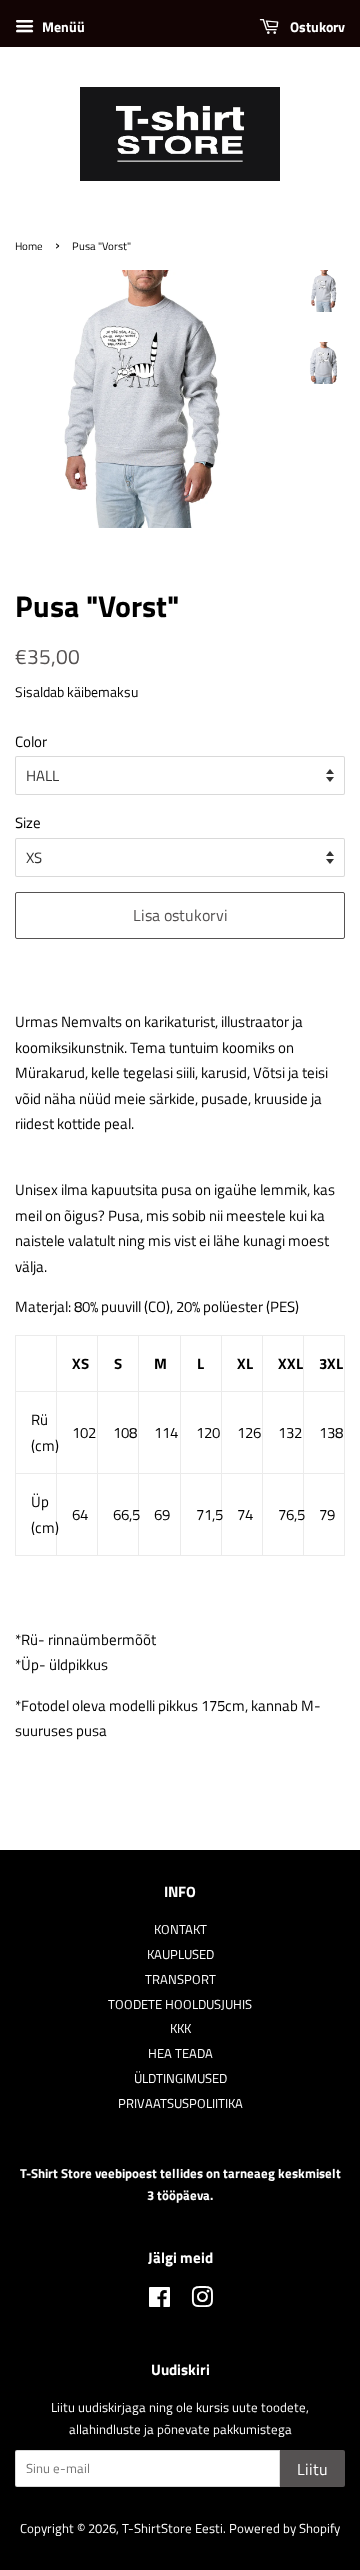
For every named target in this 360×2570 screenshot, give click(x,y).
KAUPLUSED (180, 1954)
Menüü (62, 26)
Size (28, 822)
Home (29, 245)
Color (31, 741)
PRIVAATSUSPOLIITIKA (180, 2103)
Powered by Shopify (284, 2528)
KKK (180, 2028)
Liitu (312, 2469)
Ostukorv (316, 26)
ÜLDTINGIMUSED (180, 2078)
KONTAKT (180, 1929)
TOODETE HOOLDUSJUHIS (180, 2004)
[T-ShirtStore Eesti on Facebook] (159, 2301)
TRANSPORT (180, 1979)
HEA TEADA (180, 2053)
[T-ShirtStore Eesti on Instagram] (202, 2301)
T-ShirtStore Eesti (172, 2528)
